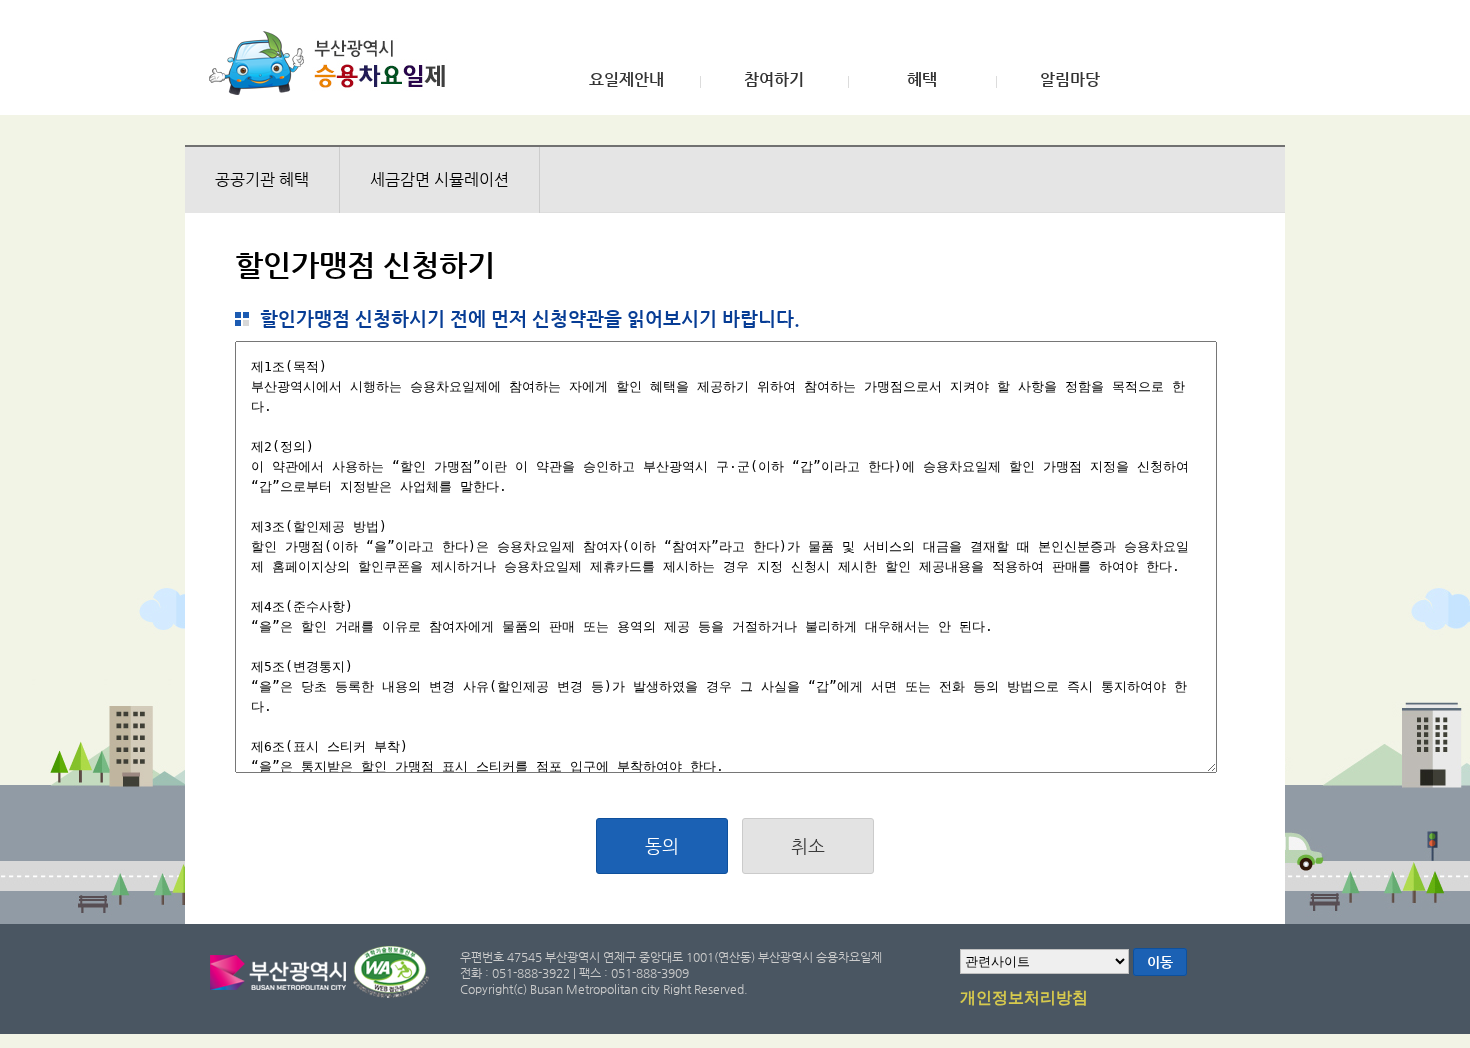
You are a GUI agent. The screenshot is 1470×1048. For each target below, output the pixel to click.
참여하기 (774, 80)
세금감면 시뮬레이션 (439, 179)
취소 (808, 845)
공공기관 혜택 (262, 179)
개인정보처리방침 (1024, 998)
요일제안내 (626, 80)
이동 (1160, 962)
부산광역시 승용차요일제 (333, 63)
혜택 (922, 80)
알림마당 (1070, 80)
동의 (662, 845)
